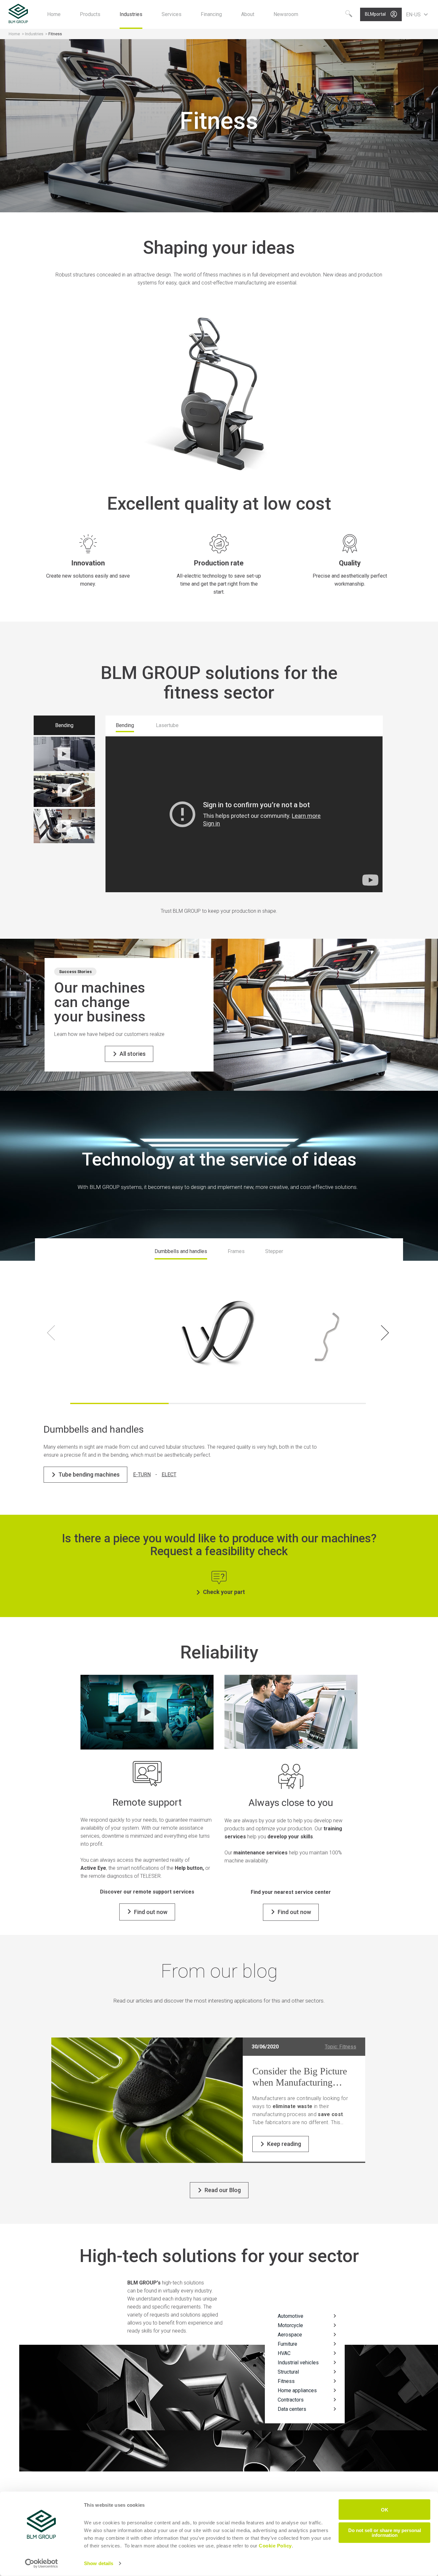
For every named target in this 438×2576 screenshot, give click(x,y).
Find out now (151, 1912)
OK (385, 2509)
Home (14, 34)
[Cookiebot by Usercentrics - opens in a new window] (42, 2563)
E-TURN (142, 1474)
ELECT (169, 1474)
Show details (99, 2563)
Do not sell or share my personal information (385, 2532)
